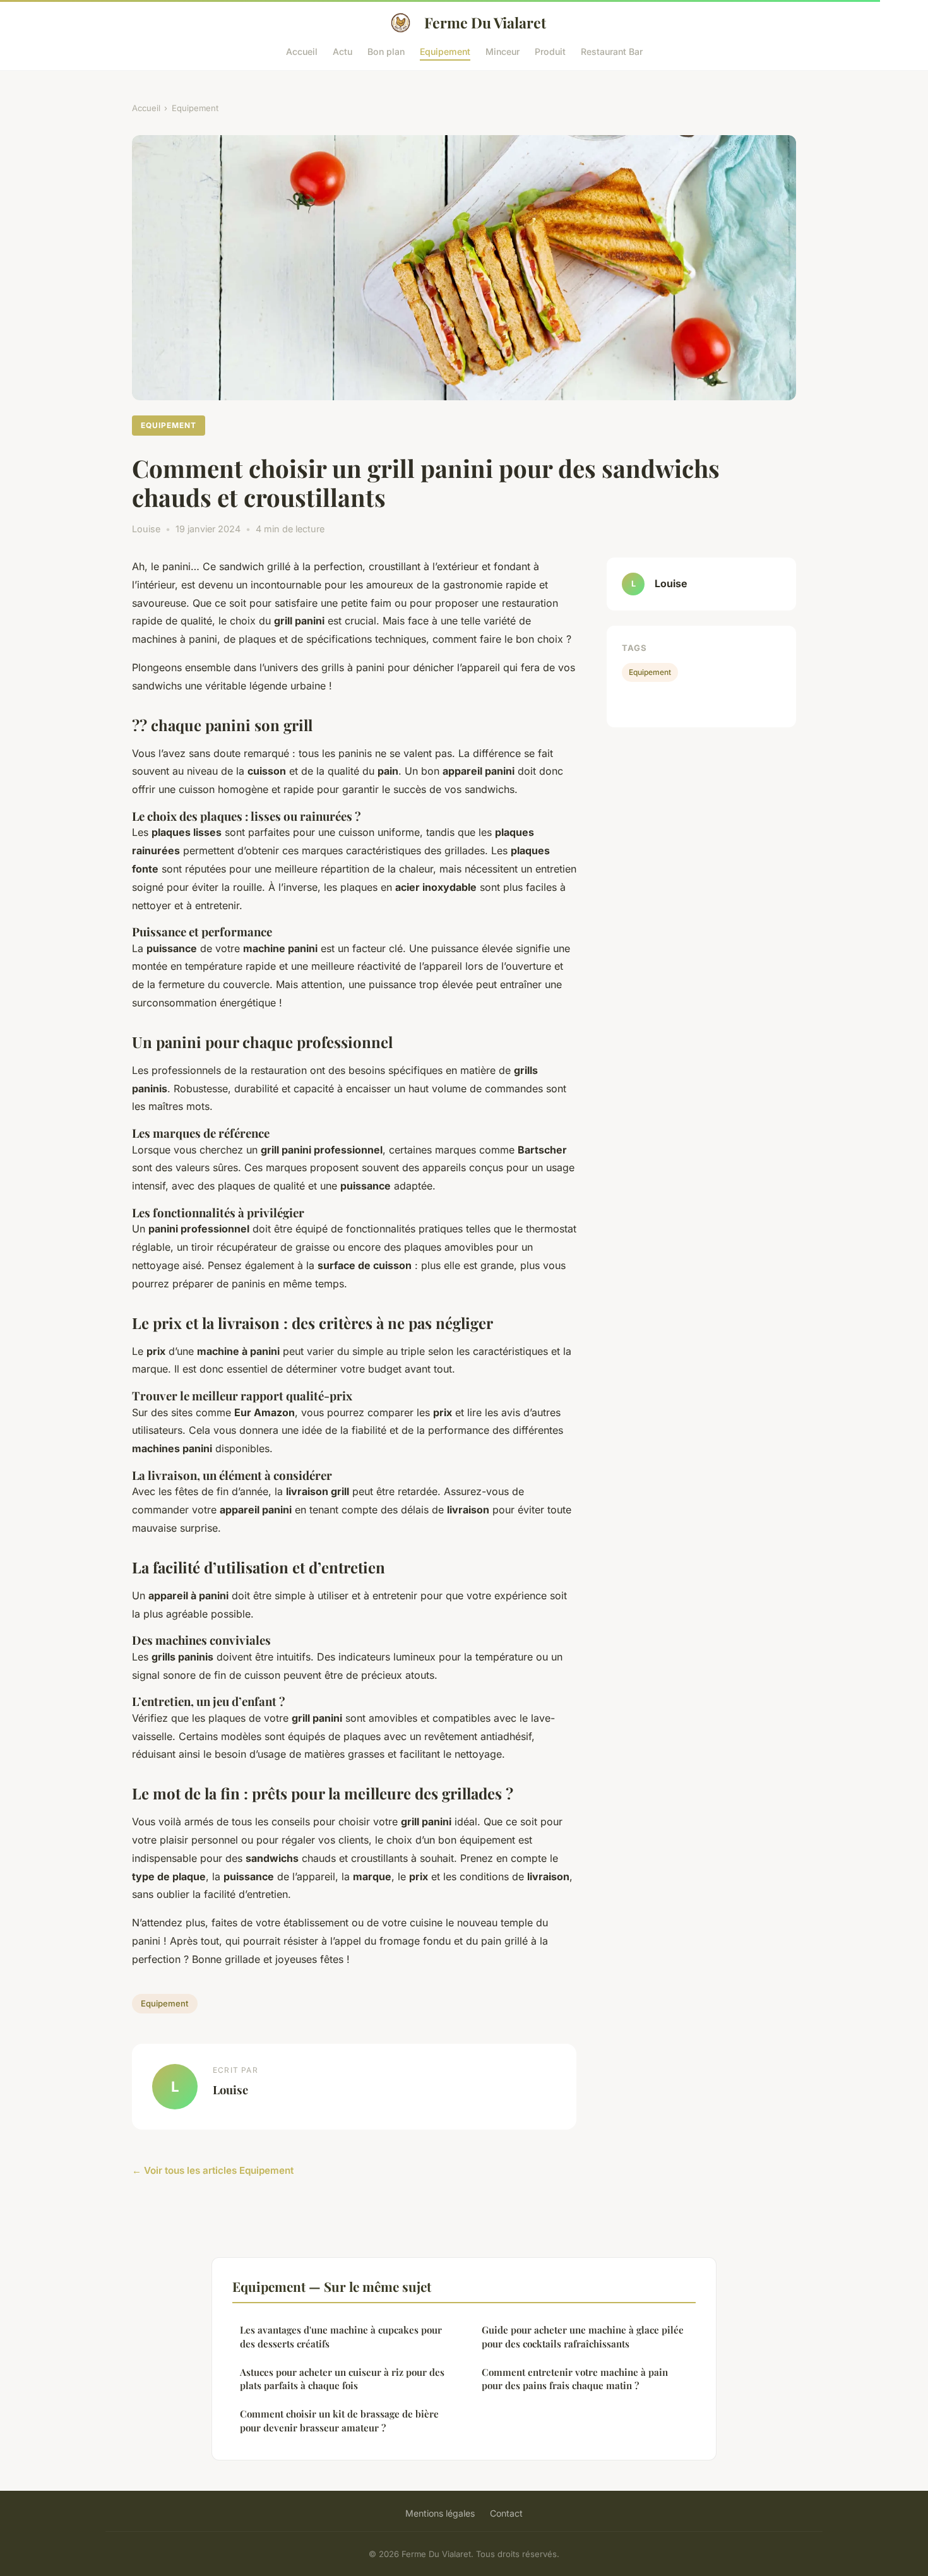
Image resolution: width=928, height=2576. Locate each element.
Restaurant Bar (612, 51)
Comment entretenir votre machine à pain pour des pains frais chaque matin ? (575, 2379)
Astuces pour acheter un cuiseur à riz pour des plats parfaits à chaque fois (342, 2379)
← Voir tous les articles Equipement (213, 2170)
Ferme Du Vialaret (485, 22)
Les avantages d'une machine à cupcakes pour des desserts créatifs (341, 2336)
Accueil (302, 51)
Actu (342, 51)
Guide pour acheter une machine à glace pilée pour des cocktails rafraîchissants (583, 2336)
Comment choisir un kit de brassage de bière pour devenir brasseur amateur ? (339, 2420)
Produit (550, 51)
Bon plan (386, 51)
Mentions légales (440, 2513)
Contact (506, 2513)
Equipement (445, 51)
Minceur (503, 51)
